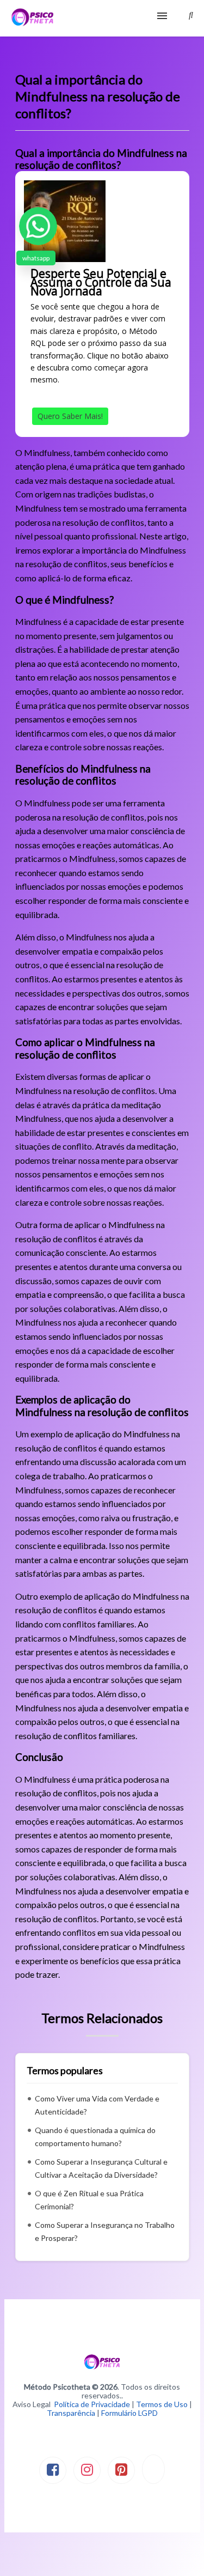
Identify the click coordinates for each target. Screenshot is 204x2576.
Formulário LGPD (129, 2413)
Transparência (71, 2413)
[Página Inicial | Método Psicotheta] (32, 18)
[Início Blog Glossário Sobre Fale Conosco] (102, 18)
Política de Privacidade (92, 2404)
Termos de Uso (162, 2404)
